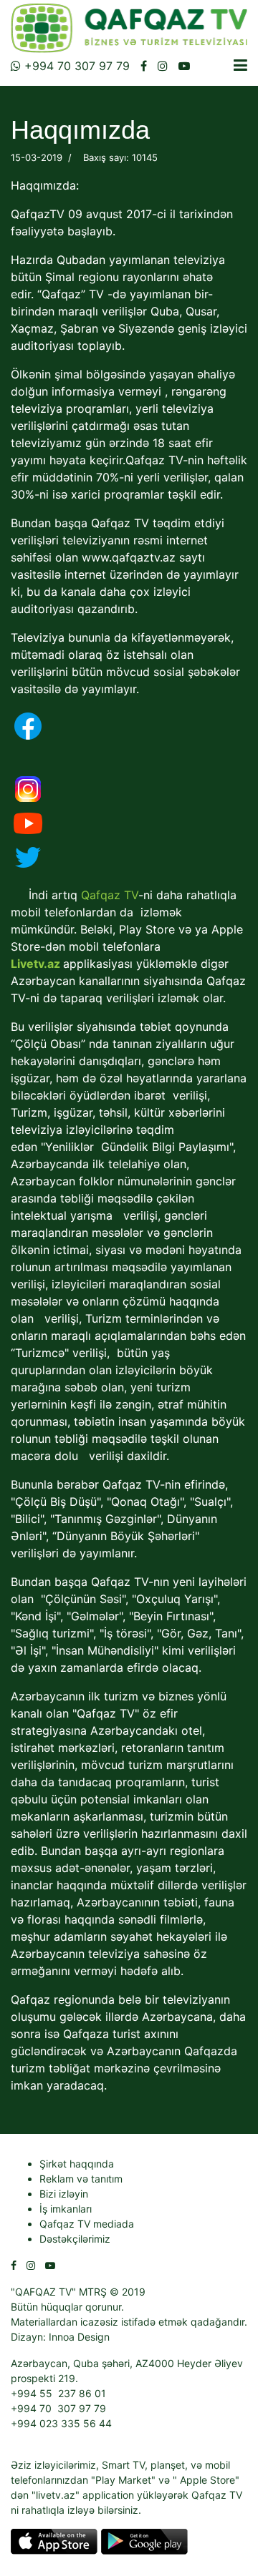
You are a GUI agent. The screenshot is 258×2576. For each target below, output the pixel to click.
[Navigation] (240, 65)
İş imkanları (66, 2209)
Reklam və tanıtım (81, 2179)
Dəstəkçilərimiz (75, 2239)
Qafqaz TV (110, 895)
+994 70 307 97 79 (75, 66)
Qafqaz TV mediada (87, 2224)
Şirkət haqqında (77, 2164)
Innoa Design (79, 2337)
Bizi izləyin (64, 2194)
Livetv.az (35, 964)
